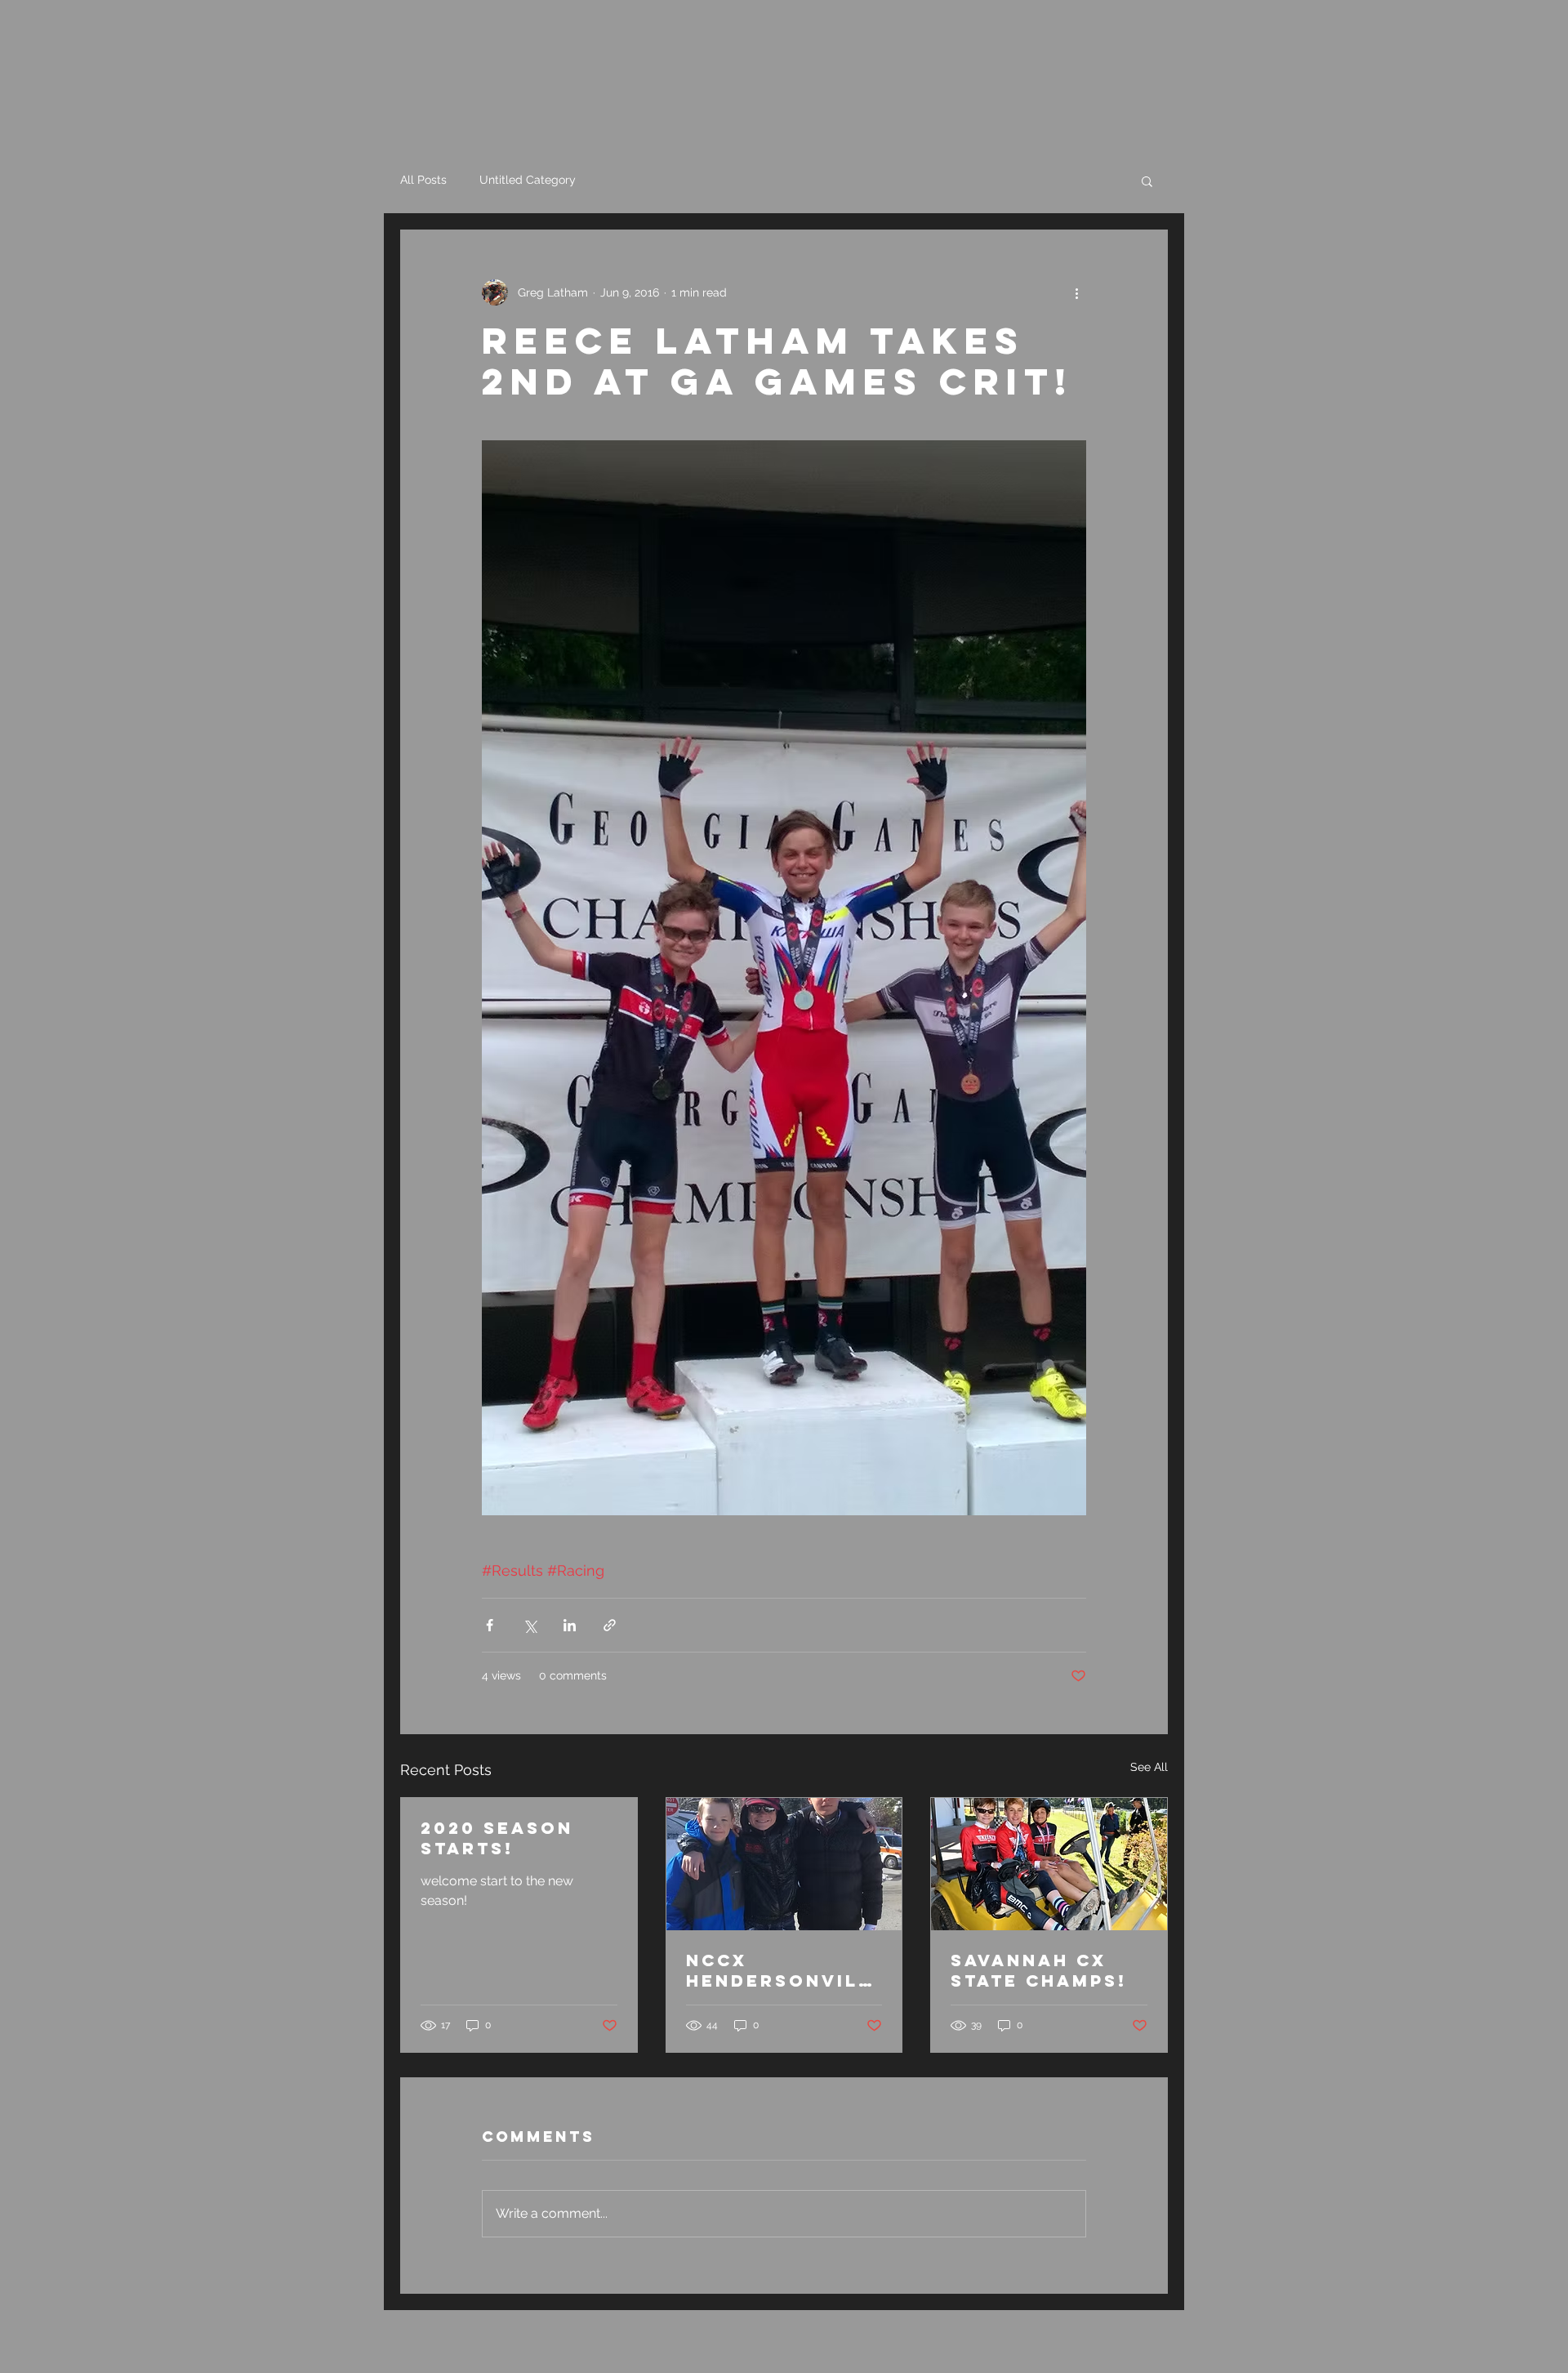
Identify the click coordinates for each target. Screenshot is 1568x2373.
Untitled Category (528, 180)
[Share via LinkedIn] (570, 1625)
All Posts (423, 180)
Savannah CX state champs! (1039, 1970)
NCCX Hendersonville (779, 1970)
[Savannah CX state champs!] (1049, 1864)
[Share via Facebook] (490, 1625)
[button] (1147, 181)
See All (1149, 1767)
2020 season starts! (497, 1838)
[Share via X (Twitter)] (530, 1625)
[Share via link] (610, 1625)
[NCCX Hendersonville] (784, 1864)
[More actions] (1076, 292)
